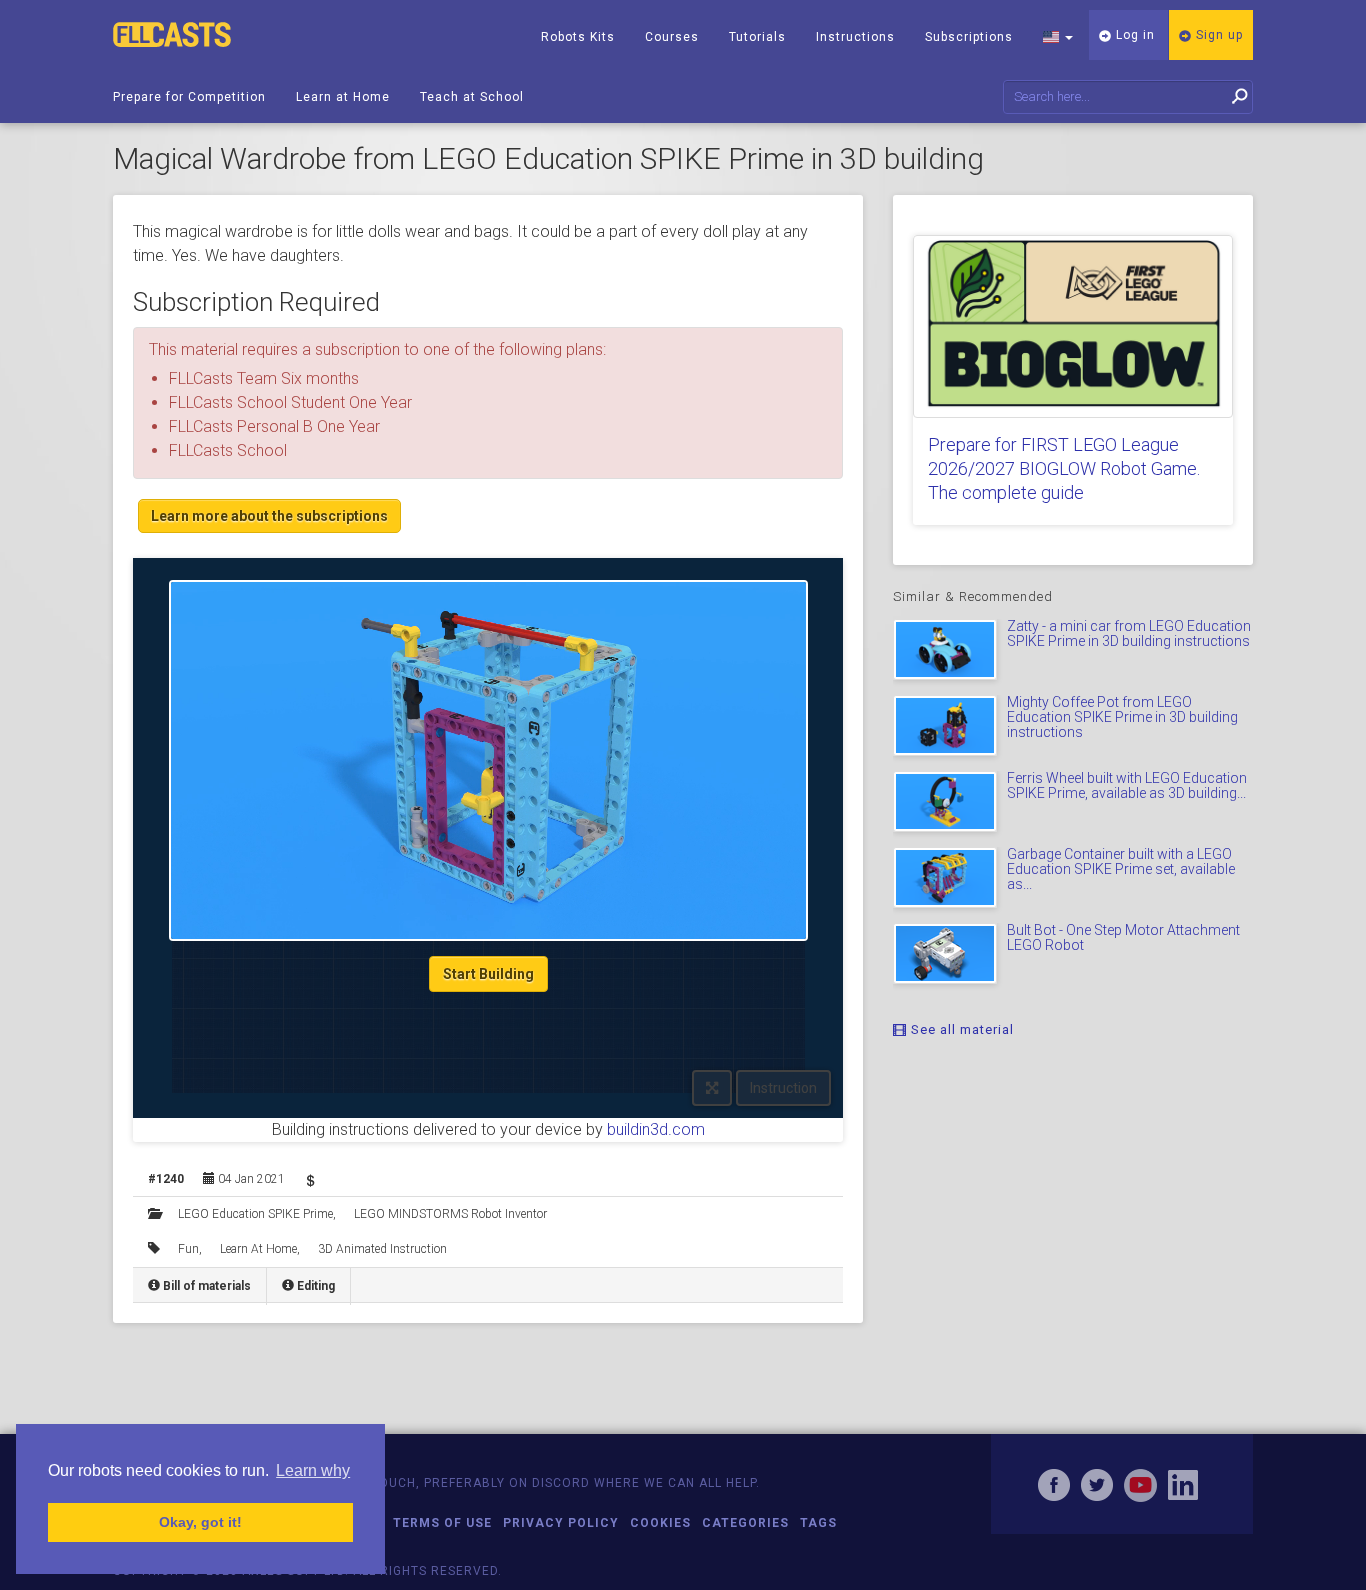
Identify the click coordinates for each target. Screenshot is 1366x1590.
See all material (960, 1029)
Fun (188, 1249)
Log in (1133, 35)
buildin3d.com (656, 1129)
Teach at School (472, 97)
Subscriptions (969, 37)
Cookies (660, 1523)
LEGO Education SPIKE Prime (255, 1214)
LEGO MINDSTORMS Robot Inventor (450, 1214)
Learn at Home (343, 97)
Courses (672, 37)
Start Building (488, 974)
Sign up (1217, 35)
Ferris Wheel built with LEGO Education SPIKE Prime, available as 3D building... (1127, 785)
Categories (745, 1523)
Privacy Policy (561, 1523)
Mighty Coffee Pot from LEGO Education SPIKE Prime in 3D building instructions (1122, 717)
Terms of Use (442, 1523)
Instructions (855, 37)
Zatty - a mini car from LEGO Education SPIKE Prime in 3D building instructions (1129, 633)
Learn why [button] (313, 1470)
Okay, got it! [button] (200, 1522)
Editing (314, 1286)
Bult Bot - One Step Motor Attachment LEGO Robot (1123, 937)
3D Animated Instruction (382, 1249)
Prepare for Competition (189, 97)
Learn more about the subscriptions (269, 516)
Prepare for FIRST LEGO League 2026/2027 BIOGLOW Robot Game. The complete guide (1064, 468)
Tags (818, 1523)
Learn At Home (258, 1249)
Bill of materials (205, 1286)
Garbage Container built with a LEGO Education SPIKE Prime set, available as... (1121, 869)
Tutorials (757, 37)
